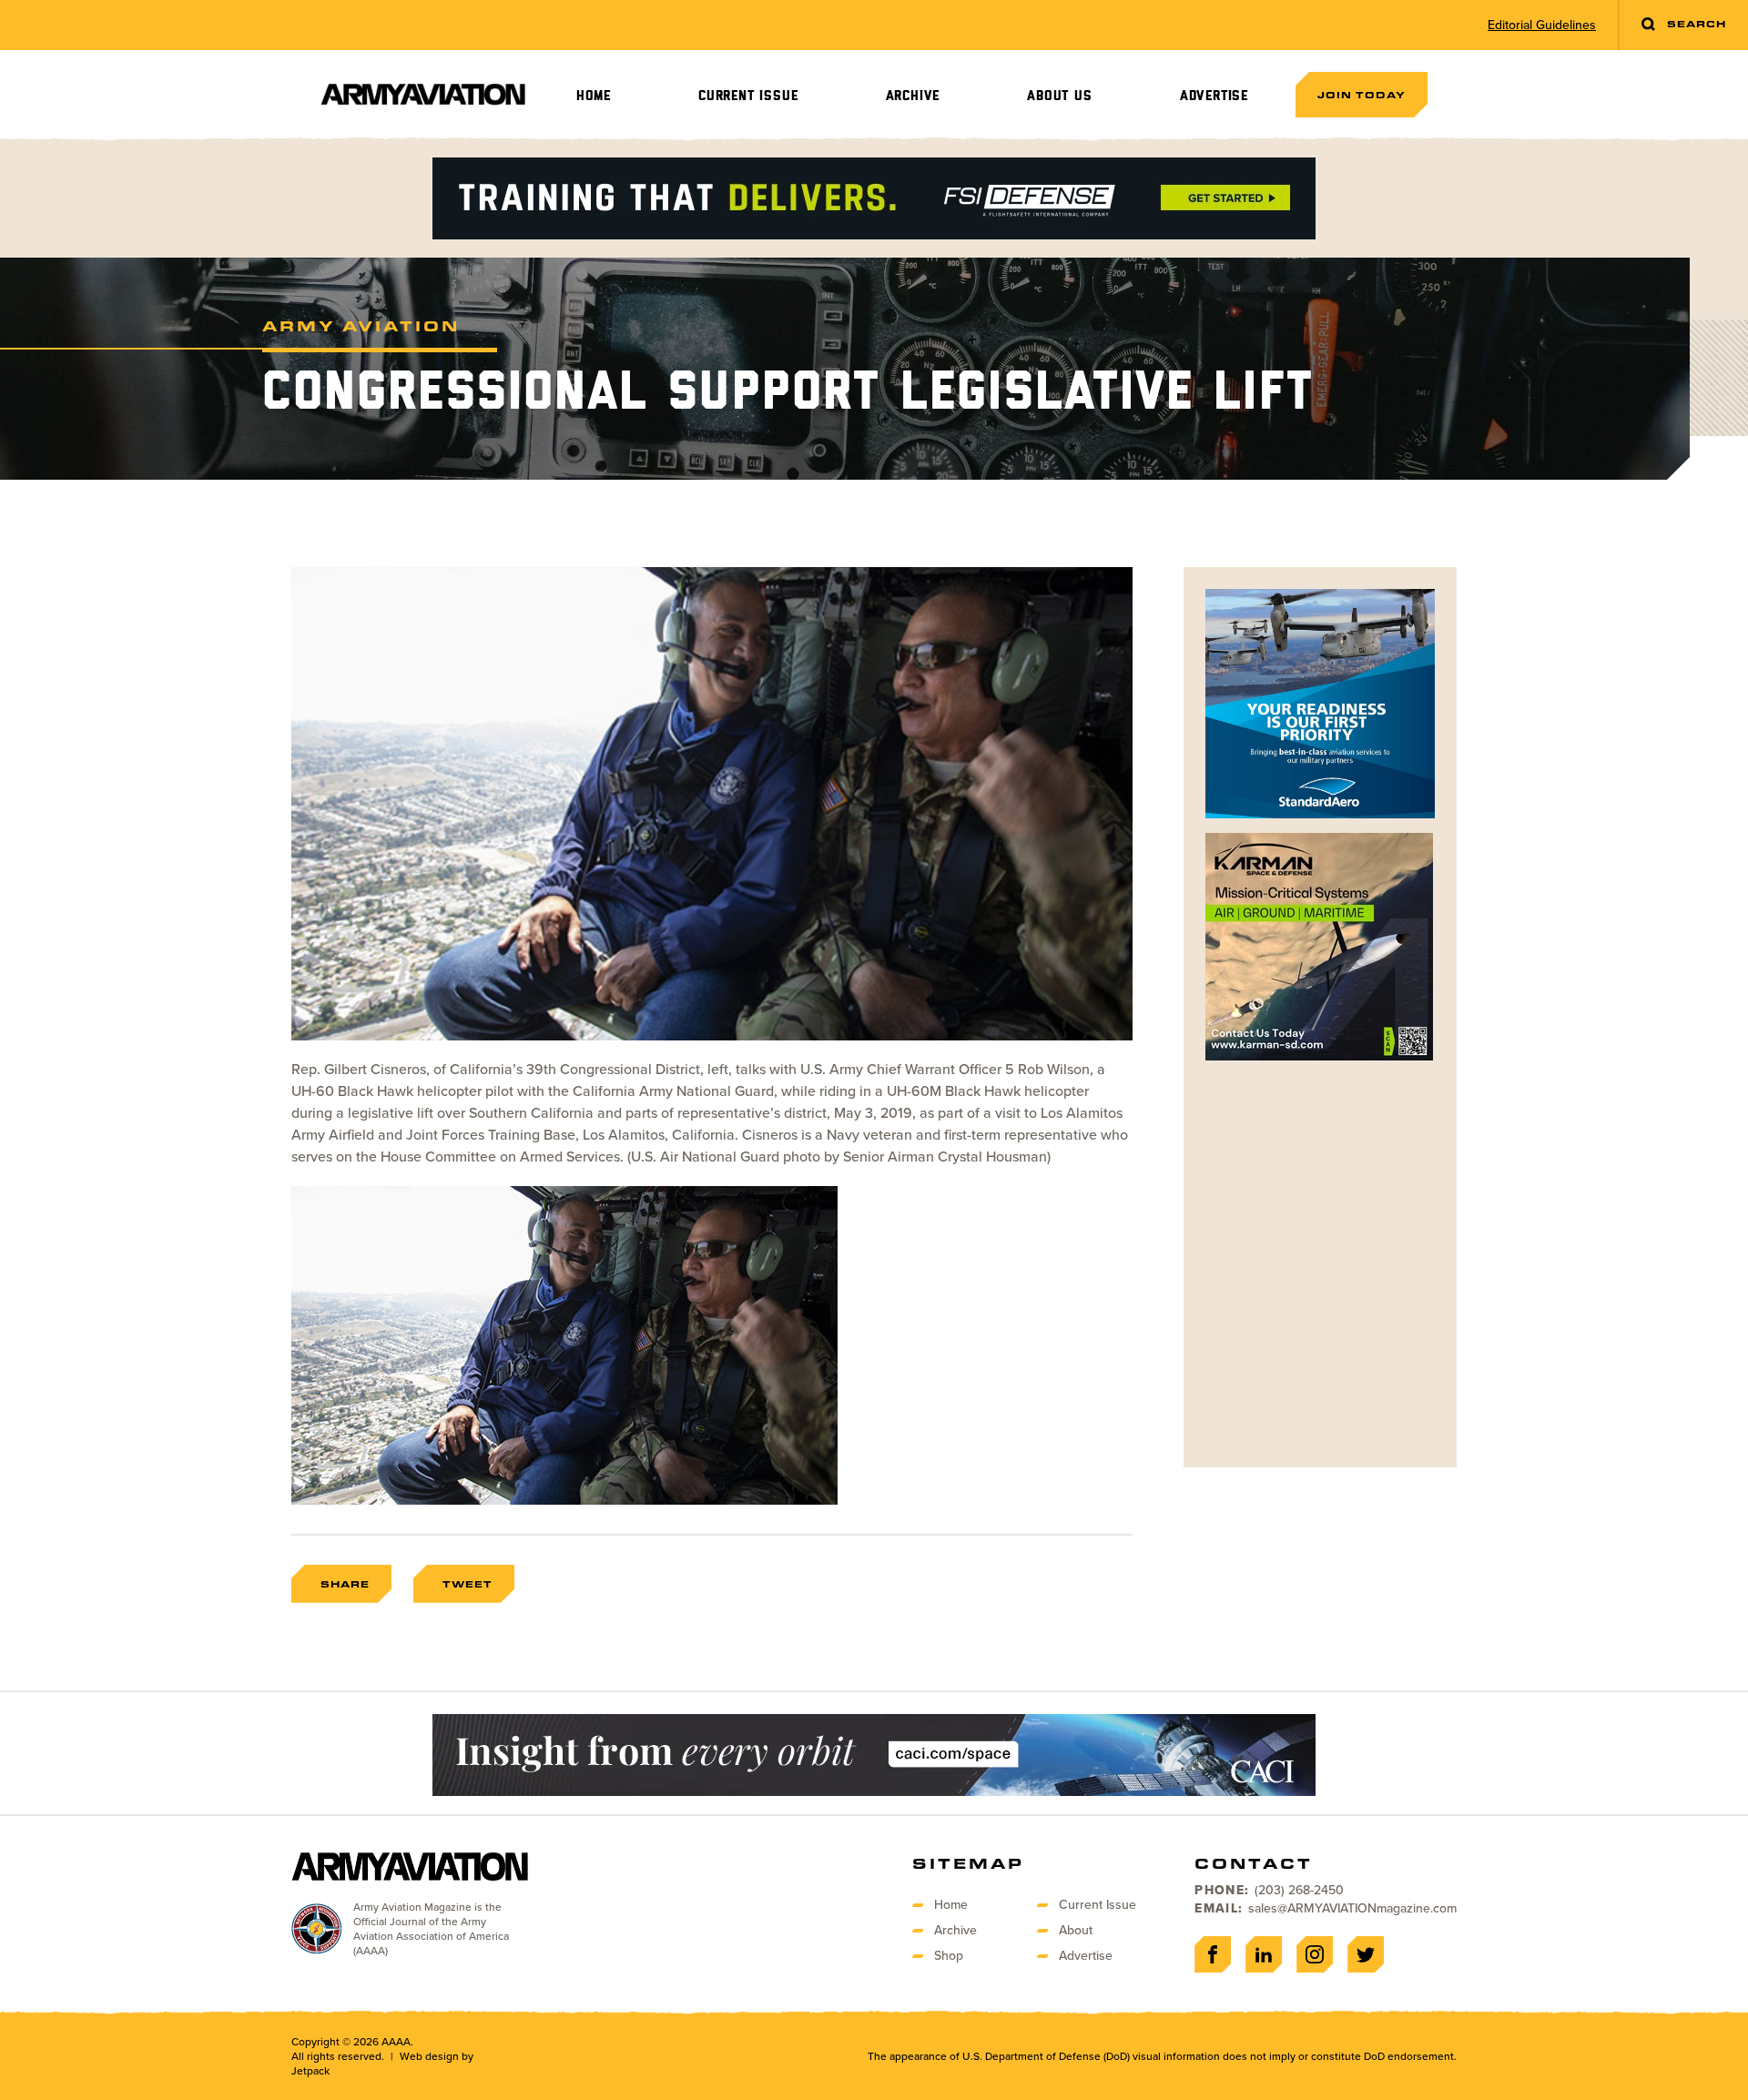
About (1076, 1930)
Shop (949, 1956)
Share (345, 1584)
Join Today (1362, 95)
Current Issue (748, 96)
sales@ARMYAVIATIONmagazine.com (1352, 1908)
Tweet (467, 1584)
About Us (1059, 96)
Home (594, 96)
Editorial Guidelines (1542, 25)
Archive (913, 96)
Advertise (1214, 96)
